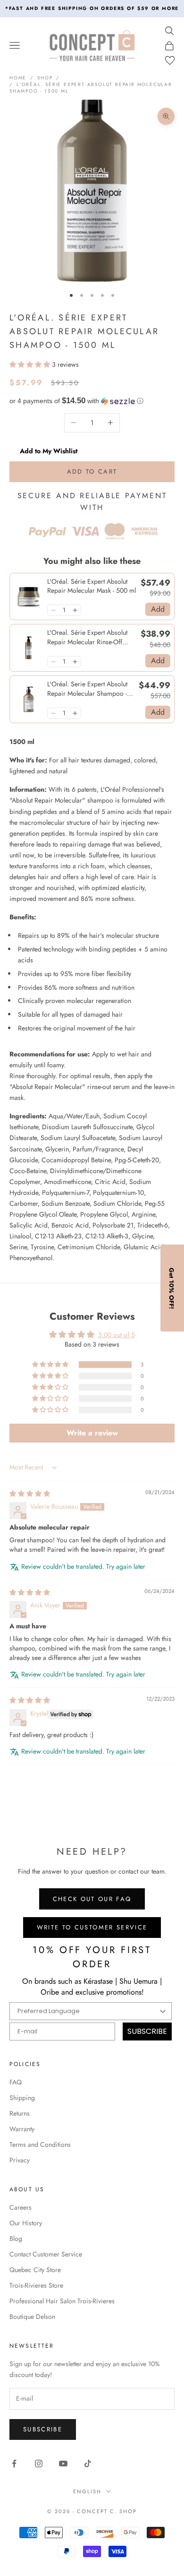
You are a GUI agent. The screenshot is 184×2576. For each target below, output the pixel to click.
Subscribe (92, 1381)
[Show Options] (164, 1354)
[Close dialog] (171, 1218)
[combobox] (90, 1354)
